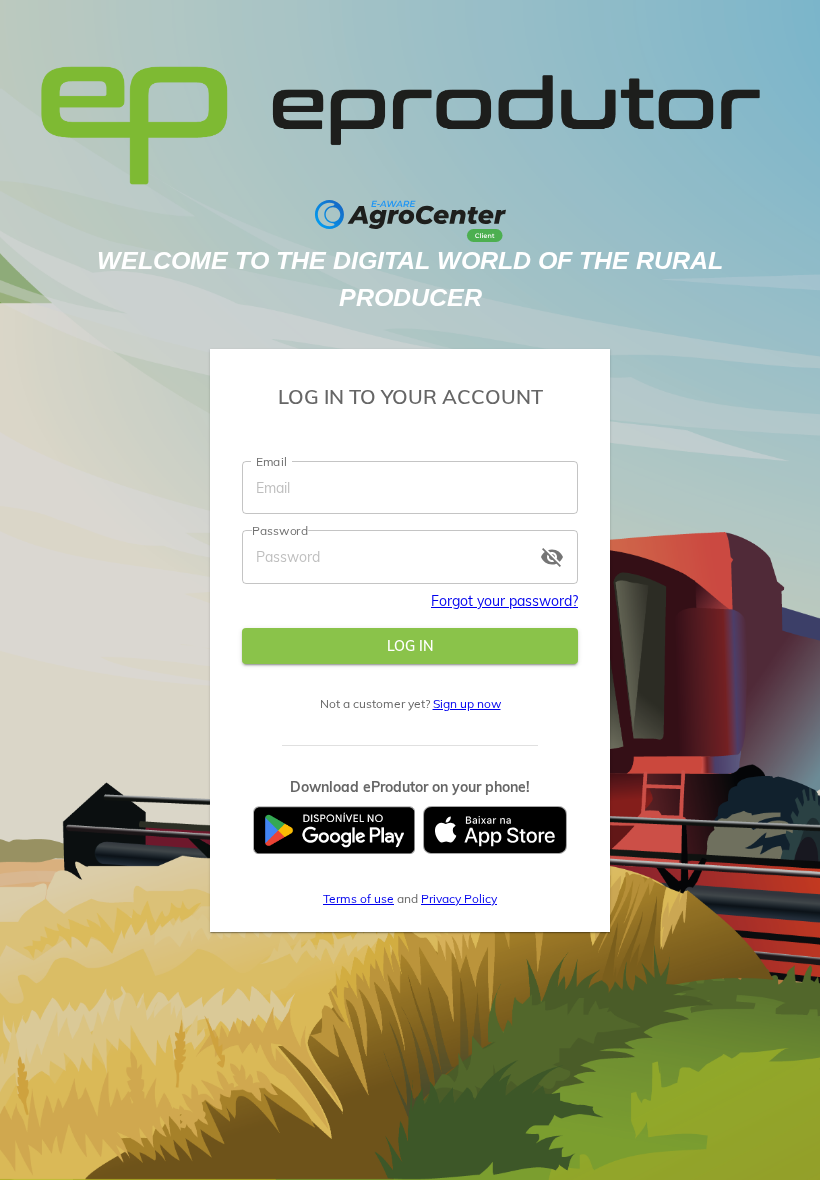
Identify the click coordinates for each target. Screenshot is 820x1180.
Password (280, 531)
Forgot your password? (504, 601)
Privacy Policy (459, 898)
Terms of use (358, 898)
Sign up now (467, 703)
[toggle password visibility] (552, 557)
